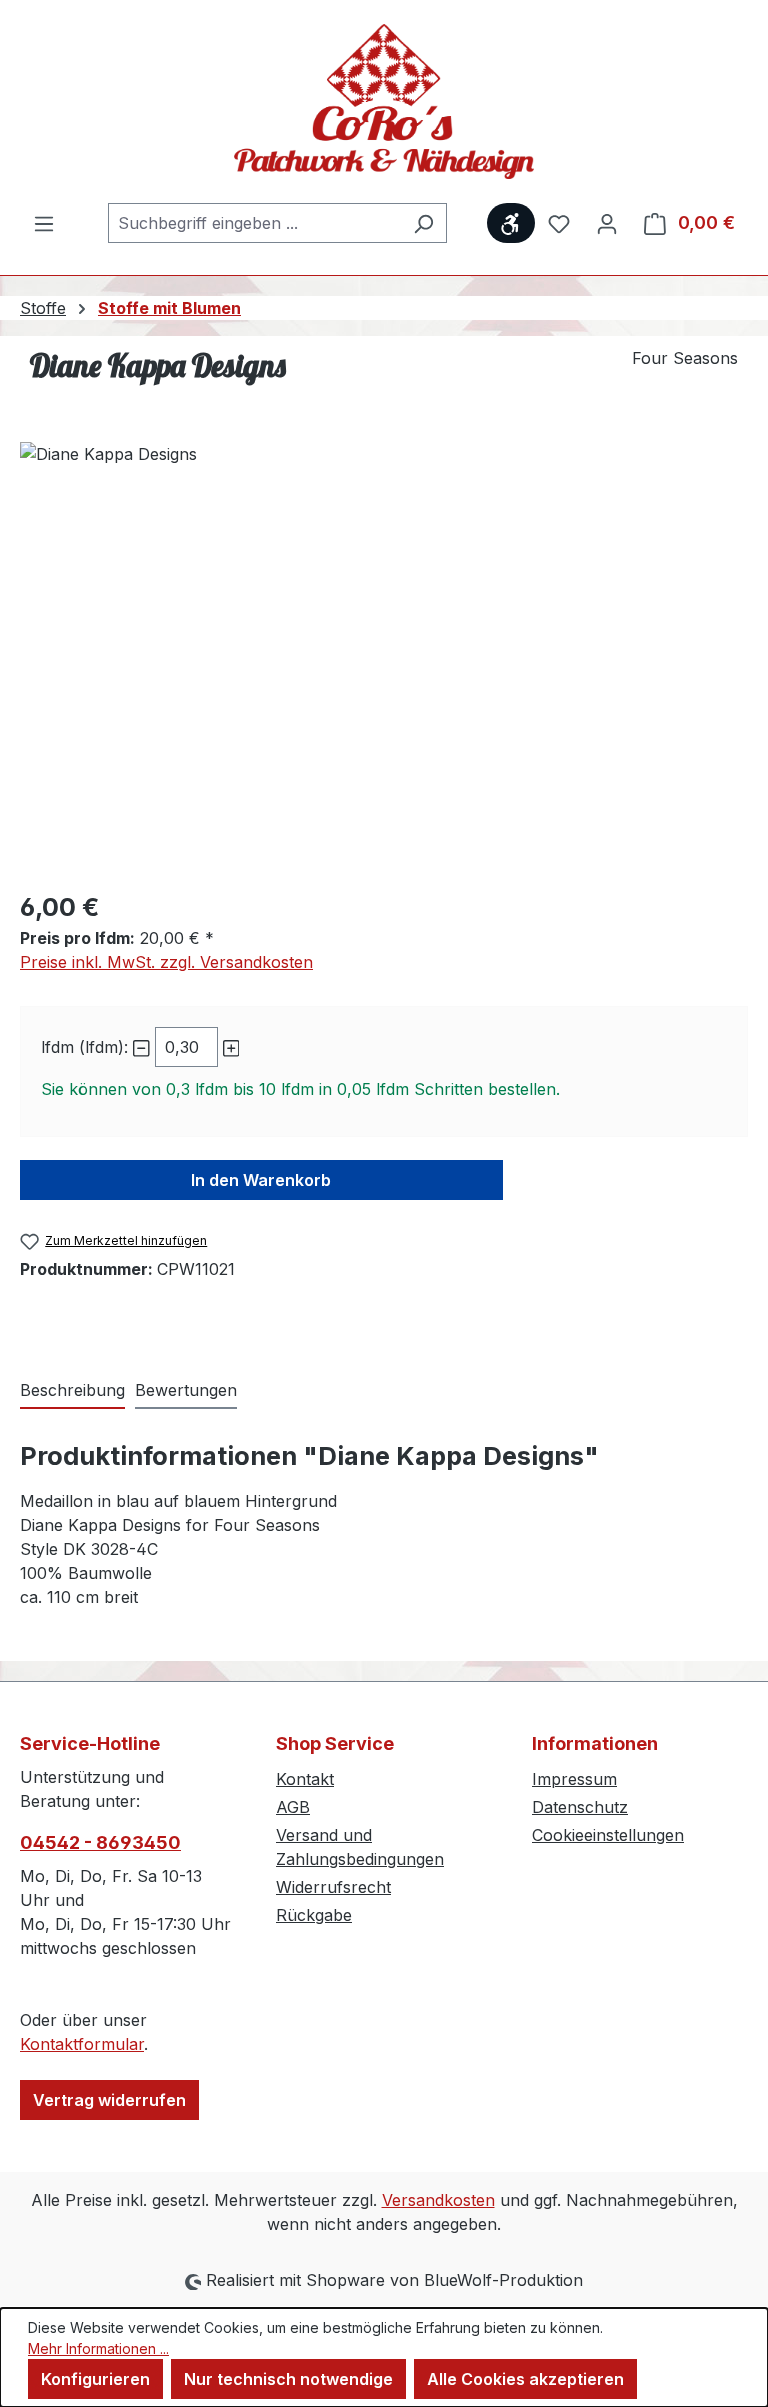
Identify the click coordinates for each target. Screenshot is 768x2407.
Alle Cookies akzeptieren (525, 2379)
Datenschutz (580, 1807)
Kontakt (305, 1779)
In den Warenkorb (261, 1180)
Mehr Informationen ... (98, 2348)
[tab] (72, 1391)
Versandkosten (438, 2200)
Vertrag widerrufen (109, 2100)
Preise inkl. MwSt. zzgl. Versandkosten (166, 962)
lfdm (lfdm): (84, 1047)
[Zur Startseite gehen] (384, 101)
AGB (293, 1807)
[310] (383, 657)
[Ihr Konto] (607, 223)
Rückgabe (314, 1915)
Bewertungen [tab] (186, 1390)
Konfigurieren (95, 2379)
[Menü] (44, 223)
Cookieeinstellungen (608, 1835)
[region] (384, 657)
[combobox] (254, 223)
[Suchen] (423, 223)
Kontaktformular (82, 2044)
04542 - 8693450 (100, 1842)
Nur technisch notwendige (288, 2379)
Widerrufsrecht (333, 1887)
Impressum (574, 1779)
